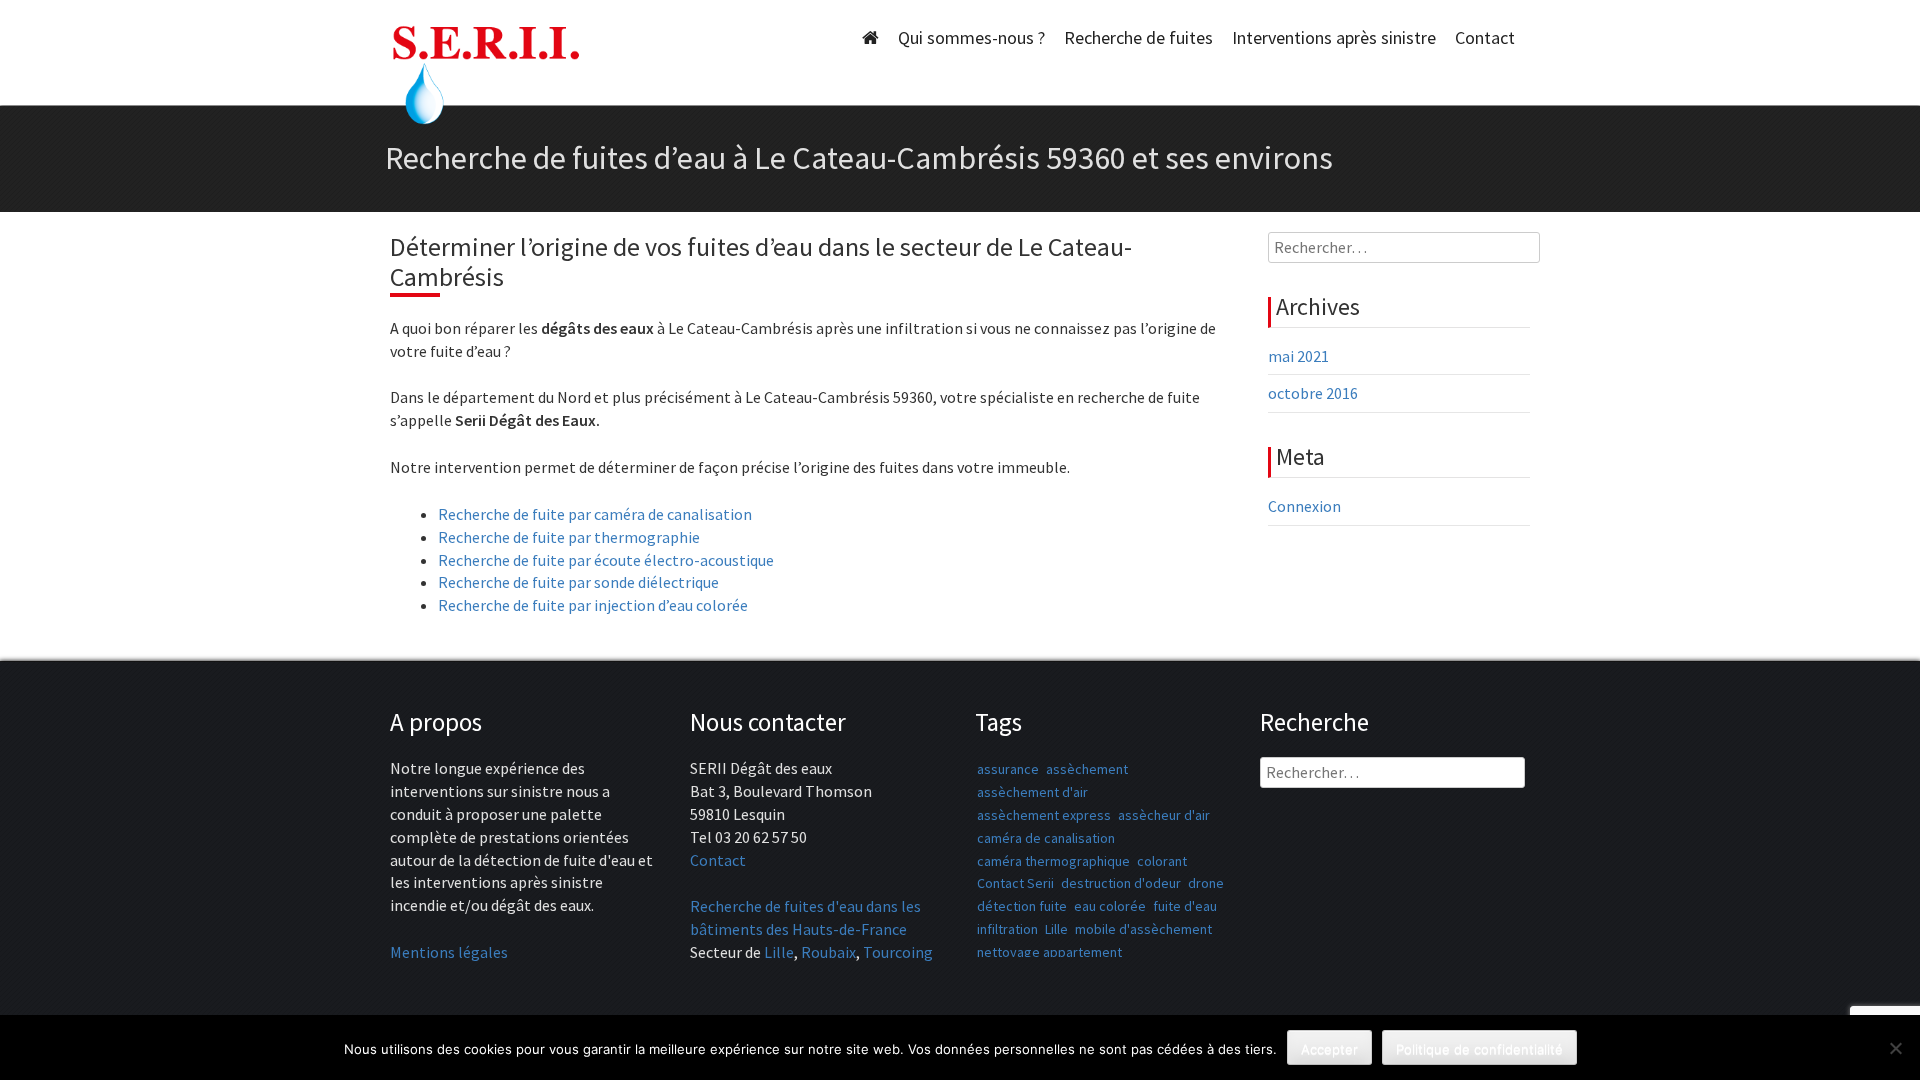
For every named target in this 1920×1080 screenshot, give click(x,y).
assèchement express (1044, 815)
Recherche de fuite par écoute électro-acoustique (606, 560)
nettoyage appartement (1049, 952)
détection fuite (1022, 906)
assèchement (1087, 769)
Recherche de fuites (1138, 37)
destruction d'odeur (1121, 883)
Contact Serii (1015, 883)
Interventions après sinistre (1334, 37)
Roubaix (828, 952)
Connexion (1304, 506)
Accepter (1329, 1049)
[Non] (1895, 1048)
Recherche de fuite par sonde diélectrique (578, 582)
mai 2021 (1298, 356)
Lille (779, 952)
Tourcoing (898, 952)
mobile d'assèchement (1143, 929)
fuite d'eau (1185, 906)
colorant (1162, 861)
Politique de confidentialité (1479, 1049)
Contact (1485, 37)
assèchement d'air (1032, 792)
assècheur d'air (1164, 815)
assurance (1008, 769)
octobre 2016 (1313, 393)
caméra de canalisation (1046, 838)
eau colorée (1110, 906)
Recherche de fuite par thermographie (569, 537)
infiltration (1007, 929)
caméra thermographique (1053, 861)
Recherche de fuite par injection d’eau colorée (593, 605)
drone (1206, 883)
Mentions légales (449, 952)
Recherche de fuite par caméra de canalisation (595, 514)
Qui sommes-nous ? (971, 37)
